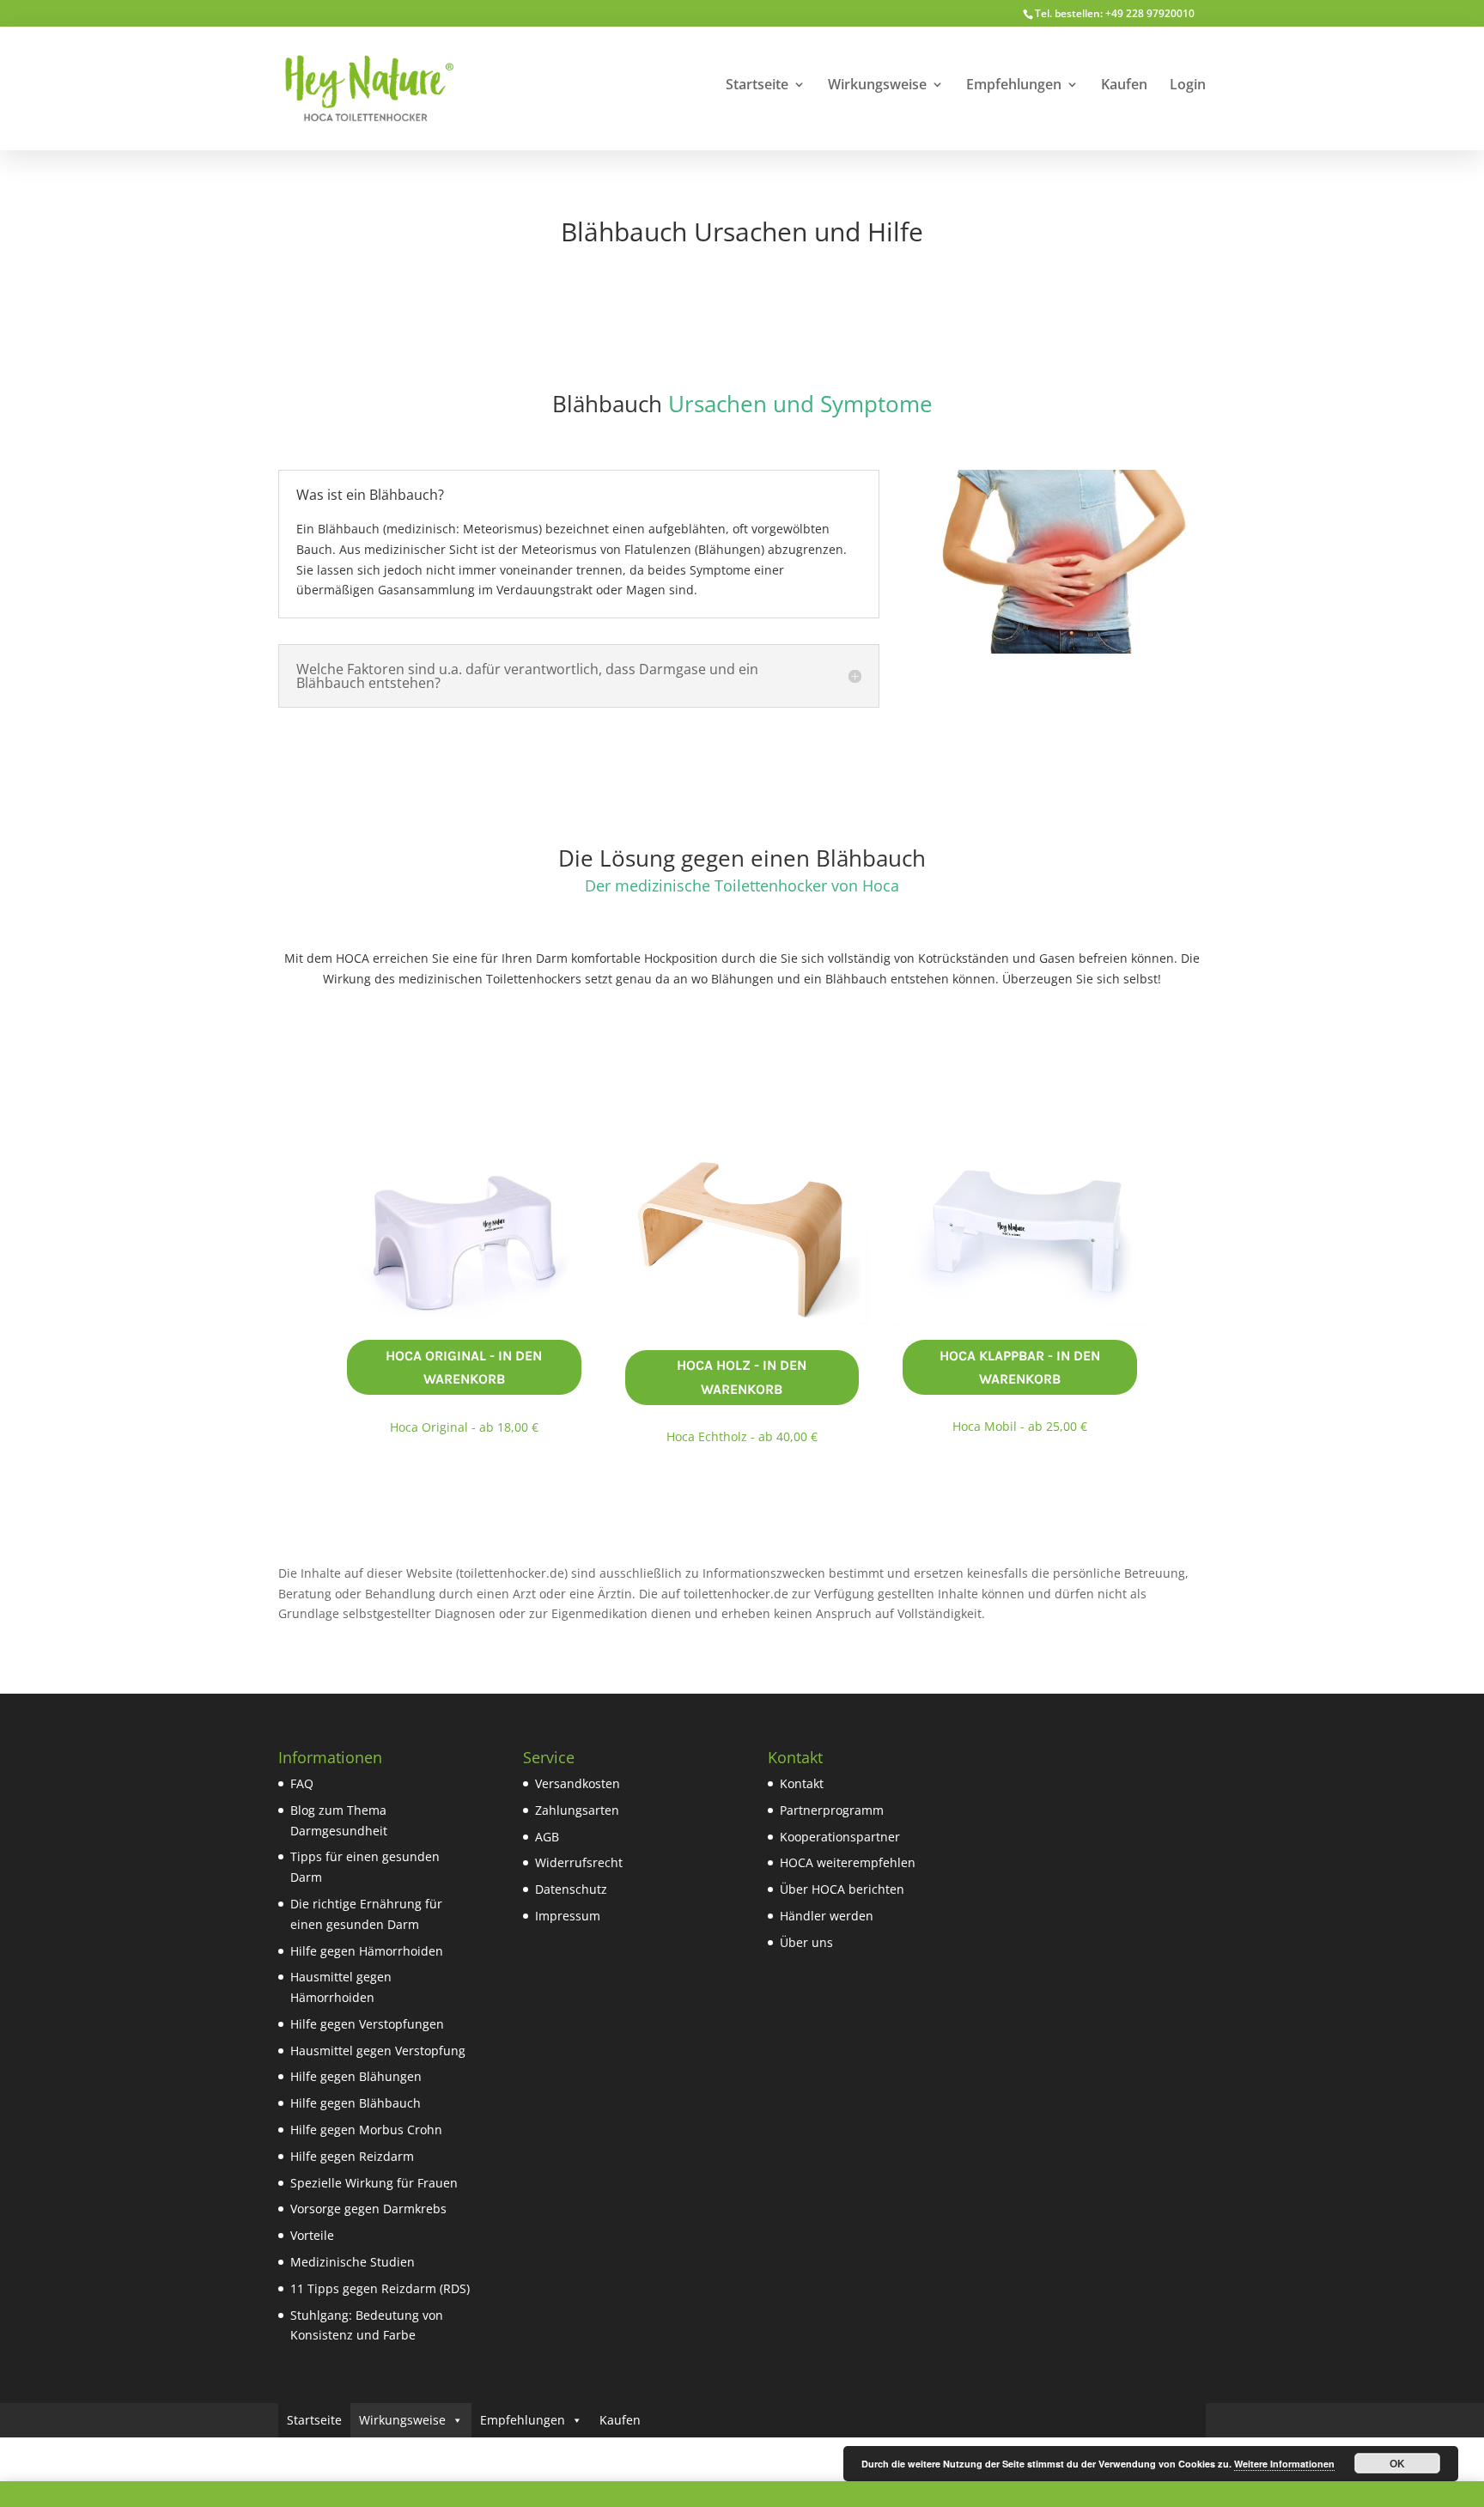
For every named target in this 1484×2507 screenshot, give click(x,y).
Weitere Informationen (1284, 2464)
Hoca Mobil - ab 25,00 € (1020, 1426)
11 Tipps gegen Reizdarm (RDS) (380, 2288)
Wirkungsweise (877, 86)
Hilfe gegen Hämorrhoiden (367, 1951)
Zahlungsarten (577, 1810)
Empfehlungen (1014, 86)
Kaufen (1124, 86)
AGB (547, 1837)
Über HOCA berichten (842, 1889)
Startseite (757, 86)
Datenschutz (571, 1889)
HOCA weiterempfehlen (848, 1862)
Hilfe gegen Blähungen (356, 2076)
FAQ (302, 1783)
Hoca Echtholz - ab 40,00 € (742, 1436)
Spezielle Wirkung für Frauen (374, 2183)
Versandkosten (578, 1783)
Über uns (806, 1942)
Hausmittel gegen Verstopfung (378, 2051)
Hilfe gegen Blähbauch (356, 2103)
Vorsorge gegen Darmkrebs (368, 2209)
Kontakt (802, 1783)
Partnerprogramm (832, 1810)
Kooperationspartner (840, 1837)
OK (1397, 2463)
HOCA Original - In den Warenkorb (464, 1367)
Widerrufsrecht (579, 1862)
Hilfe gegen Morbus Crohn (366, 2130)
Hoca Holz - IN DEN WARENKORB (742, 1377)
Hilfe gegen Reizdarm (352, 2156)
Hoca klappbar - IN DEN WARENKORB (1020, 1367)
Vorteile (312, 2235)
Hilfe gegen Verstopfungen (367, 2024)
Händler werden (827, 1916)
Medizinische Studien (353, 2262)
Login (1188, 86)
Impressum (568, 1916)
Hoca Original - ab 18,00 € (464, 1427)
